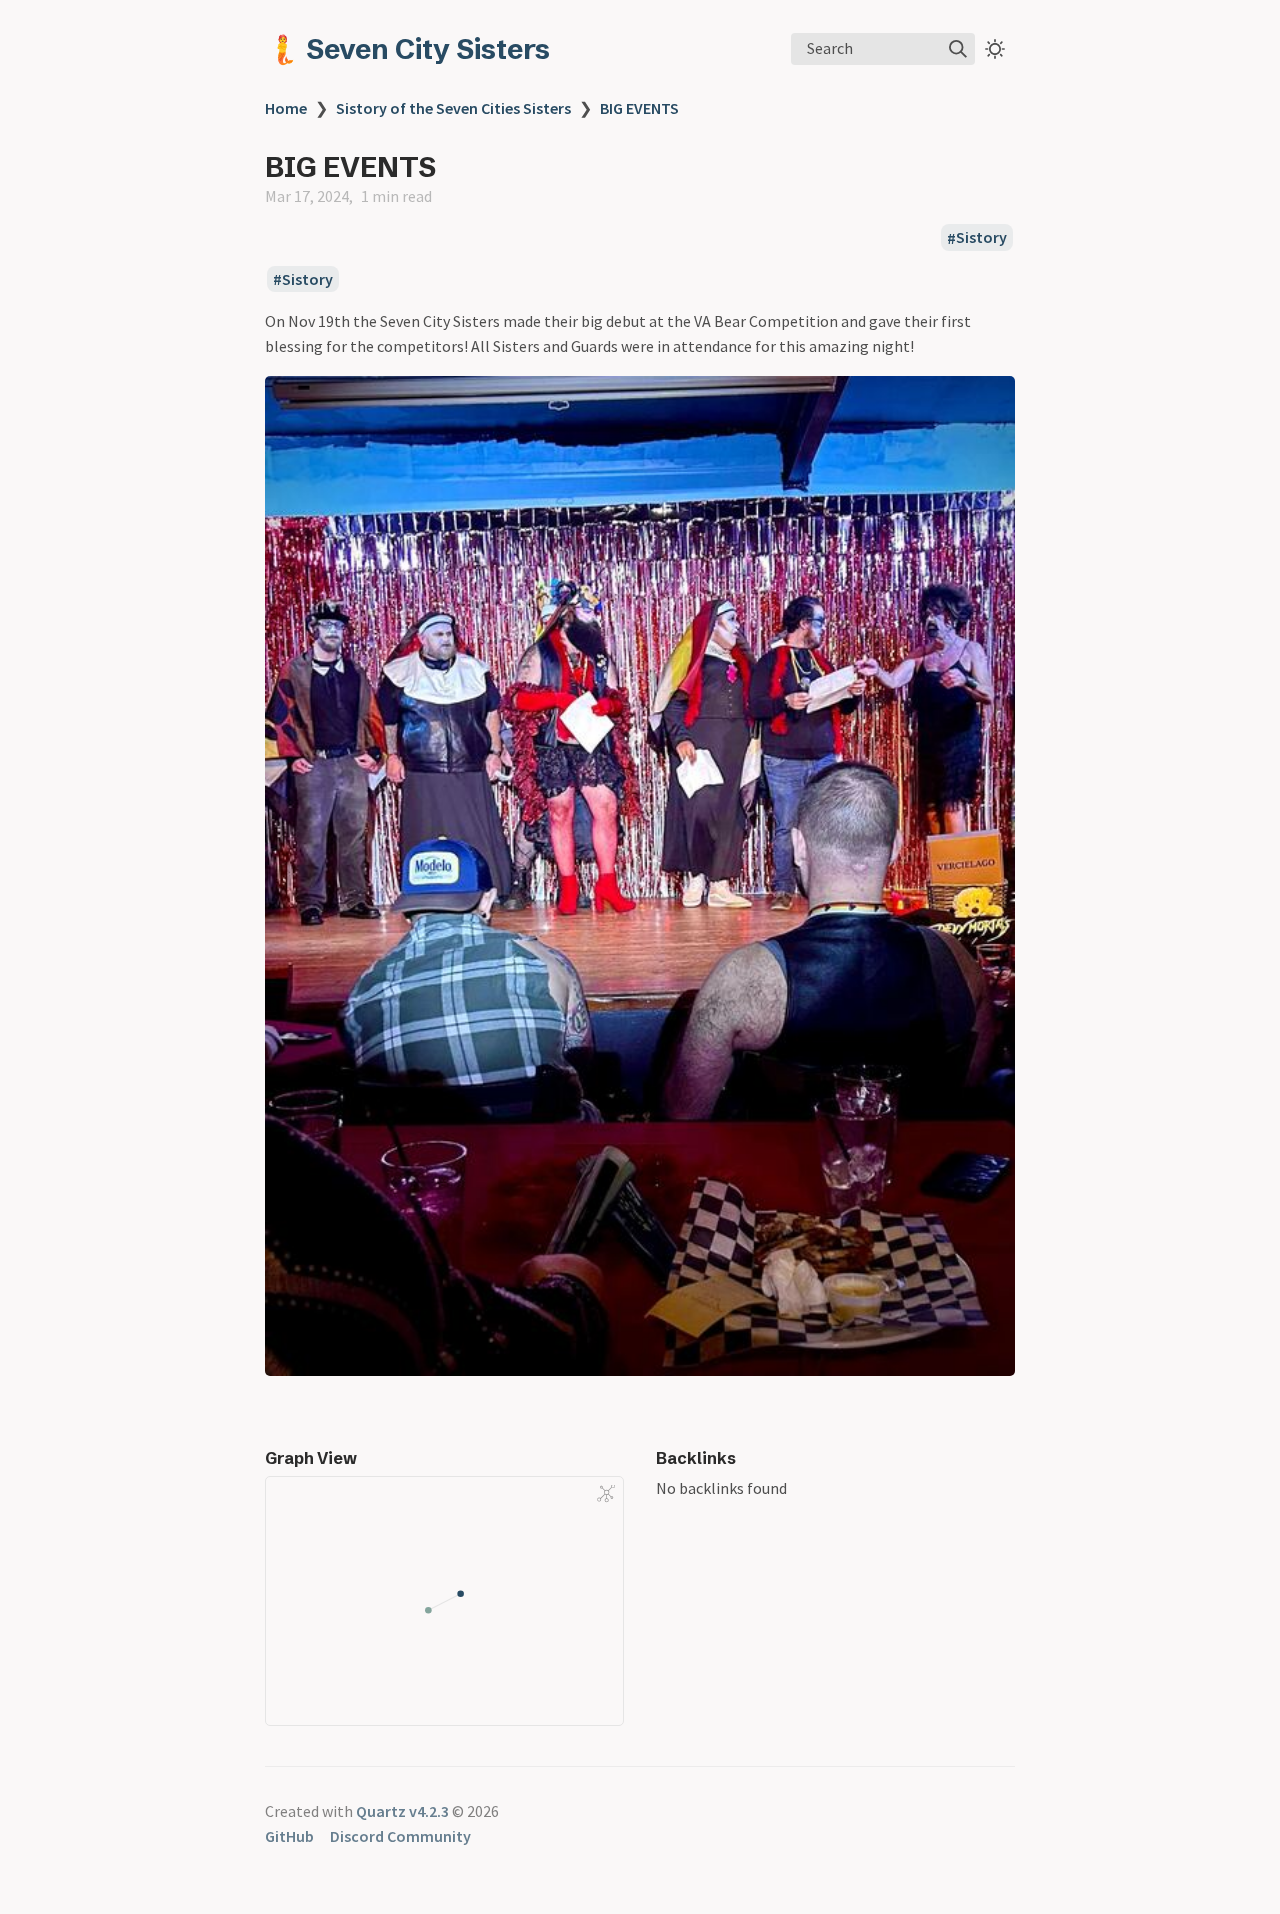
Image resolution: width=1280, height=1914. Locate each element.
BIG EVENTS (639, 108)
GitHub (289, 1836)
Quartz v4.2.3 (402, 1811)
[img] (958, 49)
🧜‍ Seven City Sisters (407, 49)
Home (286, 108)
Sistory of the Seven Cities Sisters (453, 108)
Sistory (981, 238)
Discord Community (400, 1836)
